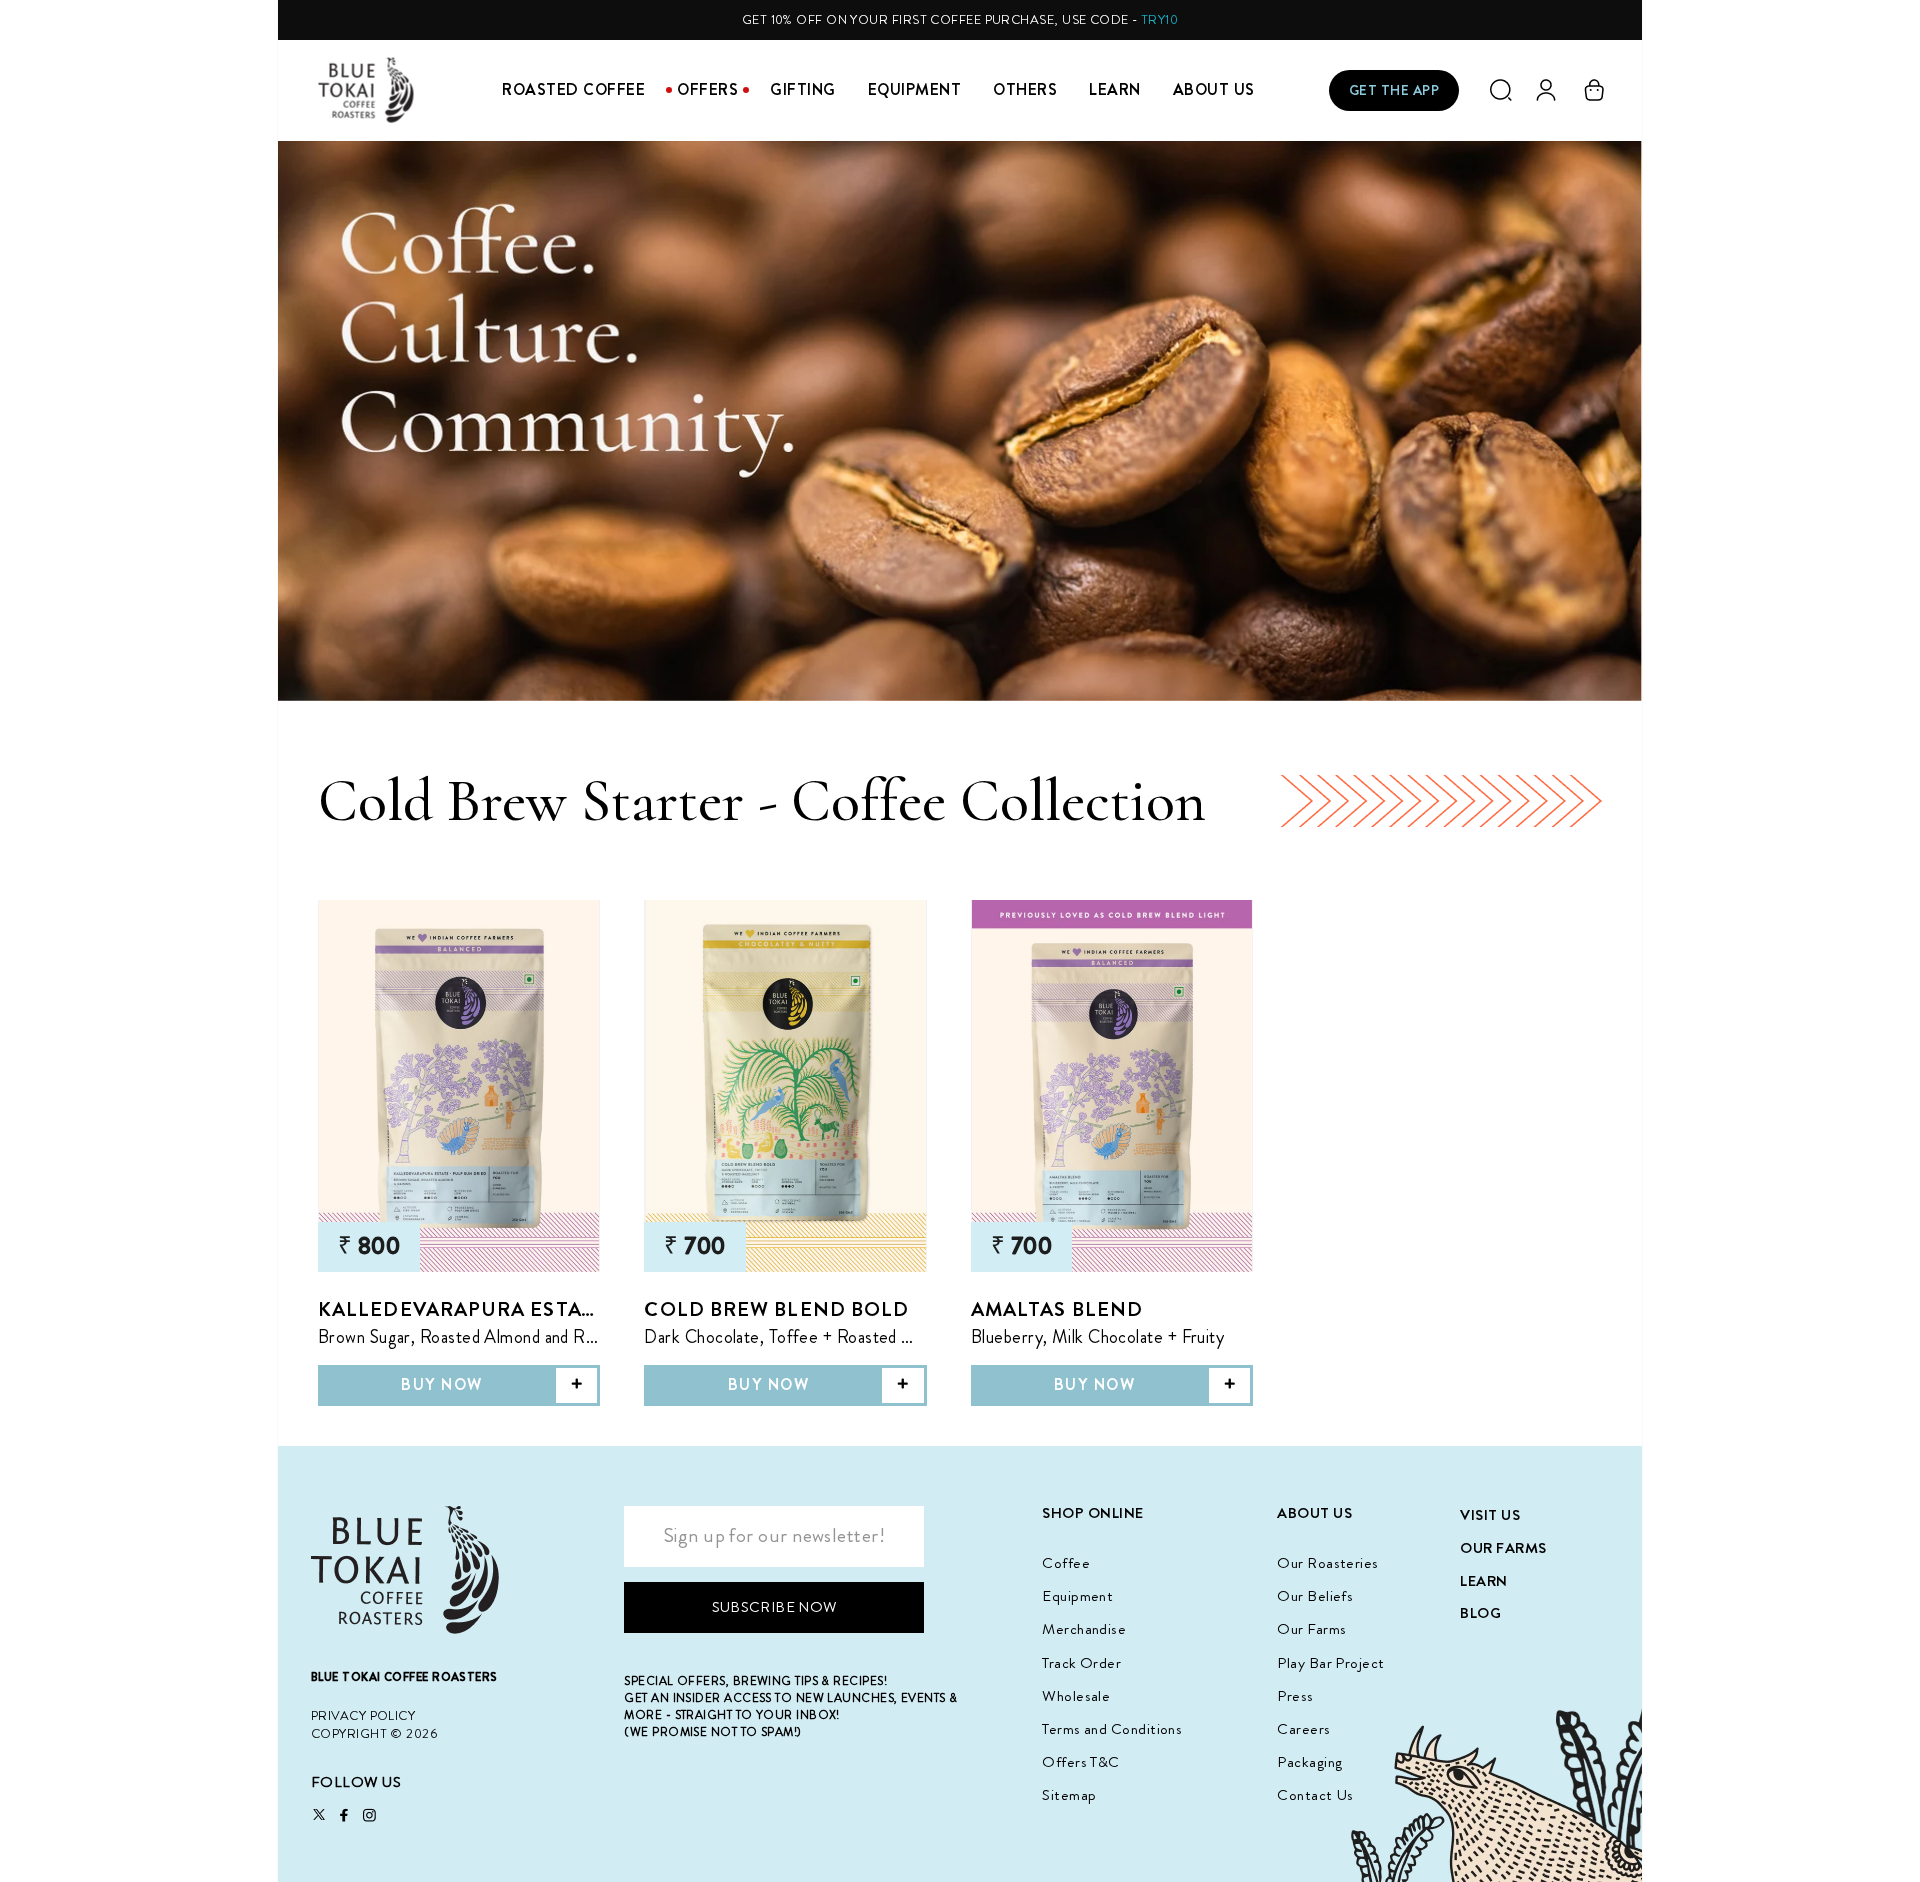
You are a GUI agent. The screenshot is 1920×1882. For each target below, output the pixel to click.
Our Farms (1311, 1629)
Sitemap (1069, 1795)
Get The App (1394, 90)
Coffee (1066, 1563)
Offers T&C (1081, 1762)
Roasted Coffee (573, 89)
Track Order (1081, 1663)
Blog (1480, 1613)
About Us (1214, 89)
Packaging (1309, 1762)
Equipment (915, 89)
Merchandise (1084, 1629)
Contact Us (1315, 1795)
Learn (1115, 89)
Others (1025, 89)
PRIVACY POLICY (363, 1715)
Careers (1303, 1729)
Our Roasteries (1327, 1563)
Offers (707, 89)
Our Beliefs (1315, 1596)
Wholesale (1076, 1696)
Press (1295, 1696)
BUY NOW (442, 1385)
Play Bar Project (1330, 1663)
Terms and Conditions (1112, 1729)
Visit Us (1490, 1515)
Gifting (803, 89)
